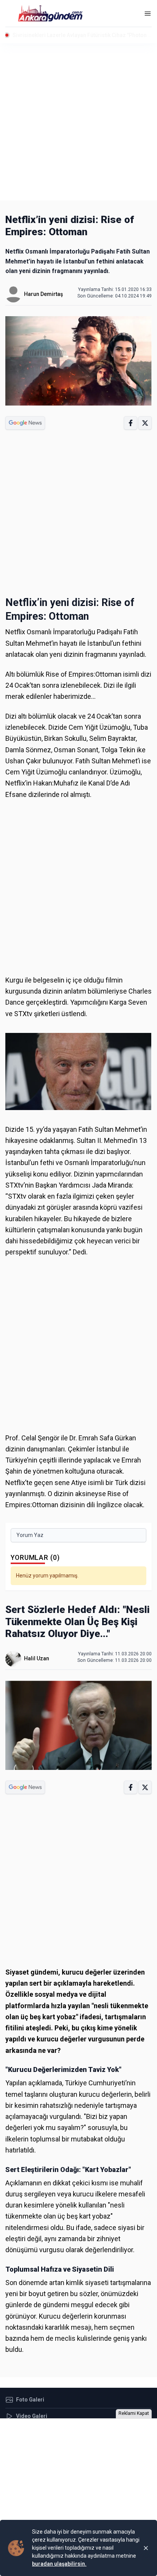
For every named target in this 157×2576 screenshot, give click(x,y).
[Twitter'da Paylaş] (145, 423)
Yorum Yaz (30, 1535)
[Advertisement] (78, 122)
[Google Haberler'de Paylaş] (25, 423)
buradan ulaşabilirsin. (59, 2564)
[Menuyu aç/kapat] (148, 14)
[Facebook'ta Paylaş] (131, 423)
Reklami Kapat (134, 2413)
